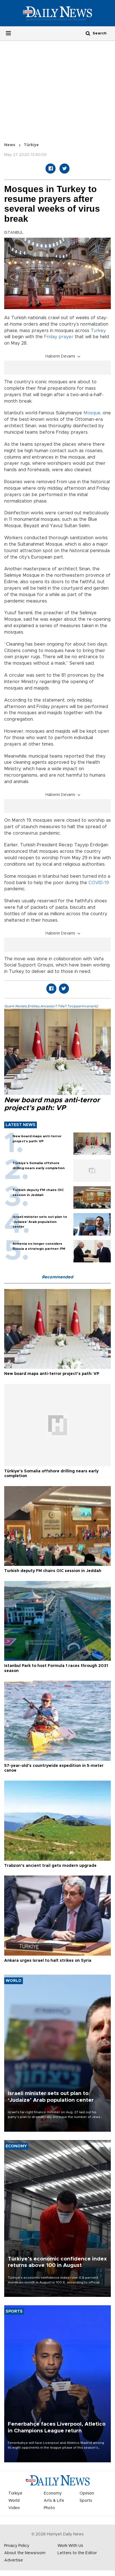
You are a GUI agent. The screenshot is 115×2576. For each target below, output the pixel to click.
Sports (86, 2501)
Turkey (98, 331)
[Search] (88, 33)
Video (14, 2508)
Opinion (87, 2493)
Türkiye (31, 145)
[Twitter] (64, 169)
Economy (53, 2493)
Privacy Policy (17, 2546)
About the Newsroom (25, 2553)
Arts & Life (54, 2501)
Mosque (92, 413)
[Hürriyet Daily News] (57, 13)
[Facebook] (51, 169)
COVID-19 (99, 883)
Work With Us (70, 2546)
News (10, 145)
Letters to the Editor (77, 2553)
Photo (49, 2508)
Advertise (14, 2560)
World (14, 2501)
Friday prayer (59, 337)
